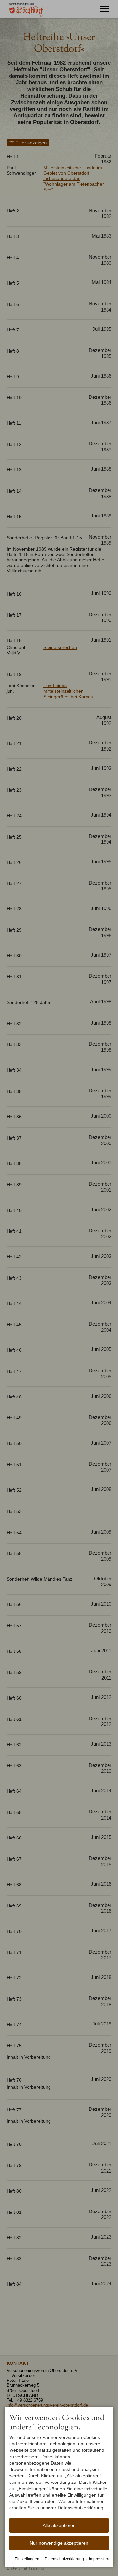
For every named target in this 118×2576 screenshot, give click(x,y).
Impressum (99, 2559)
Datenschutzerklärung (64, 2559)
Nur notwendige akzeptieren (59, 2543)
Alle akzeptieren (59, 2525)
